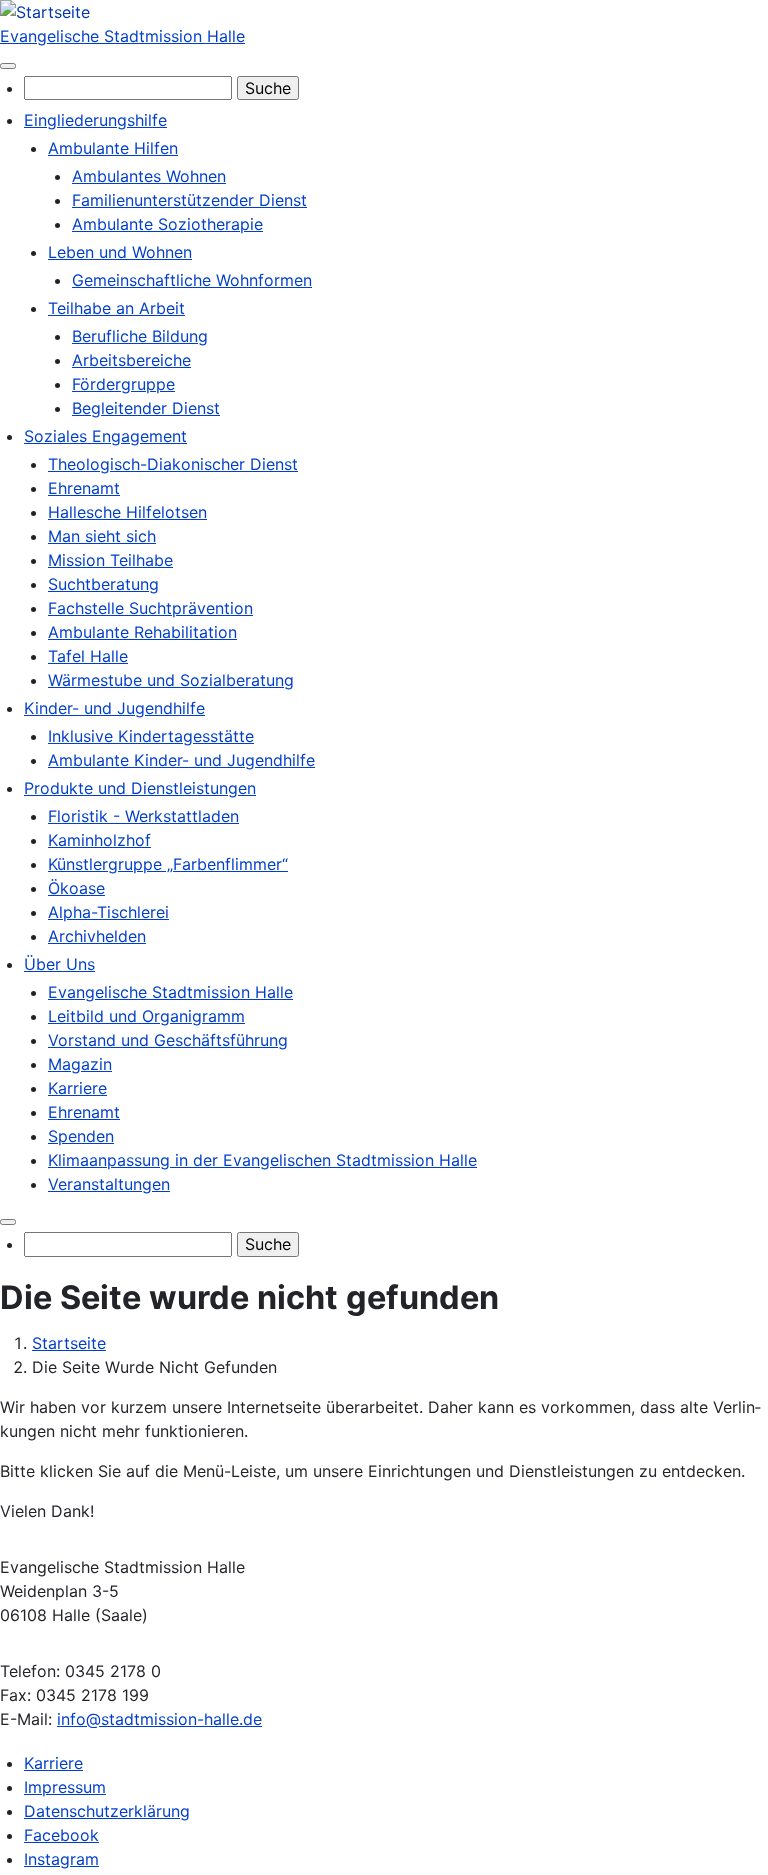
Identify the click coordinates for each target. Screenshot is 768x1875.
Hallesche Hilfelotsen (127, 512)
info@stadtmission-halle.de (159, 1719)
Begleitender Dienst (146, 408)
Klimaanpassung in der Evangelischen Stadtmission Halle (262, 1160)
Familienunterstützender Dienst (189, 200)
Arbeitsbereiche (131, 360)
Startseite (69, 1343)
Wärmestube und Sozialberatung (171, 680)
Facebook (61, 1835)
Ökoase (76, 888)
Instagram (61, 1859)
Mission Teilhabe (110, 560)
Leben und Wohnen (120, 252)
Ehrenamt (84, 488)
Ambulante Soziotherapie (167, 224)
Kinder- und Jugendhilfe (114, 708)
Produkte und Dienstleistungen (140, 788)
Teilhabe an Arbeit (116, 308)
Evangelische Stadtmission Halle (122, 36)
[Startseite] (45, 12)
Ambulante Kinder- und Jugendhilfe (181, 760)
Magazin (80, 1064)
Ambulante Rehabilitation (142, 632)
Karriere (77, 1088)
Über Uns (59, 964)
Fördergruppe (123, 384)
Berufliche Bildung (140, 336)
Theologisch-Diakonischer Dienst (173, 464)
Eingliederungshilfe (95, 120)
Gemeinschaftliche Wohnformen (192, 280)
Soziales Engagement (105, 436)
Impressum (65, 1787)
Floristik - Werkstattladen (143, 816)
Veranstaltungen (109, 1184)
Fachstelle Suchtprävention (150, 608)
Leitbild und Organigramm (146, 1016)
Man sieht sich (102, 536)
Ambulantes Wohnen (149, 176)
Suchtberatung (103, 584)
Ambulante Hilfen (113, 148)
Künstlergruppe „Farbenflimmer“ (168, 864)
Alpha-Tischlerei (108, 912)
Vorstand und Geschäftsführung (168, 1040)
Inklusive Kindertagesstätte (151, 736)
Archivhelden (97, 936)
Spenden (81, 1136)
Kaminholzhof (99, 840)
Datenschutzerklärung (107, 1811)
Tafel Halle (88, 656)
